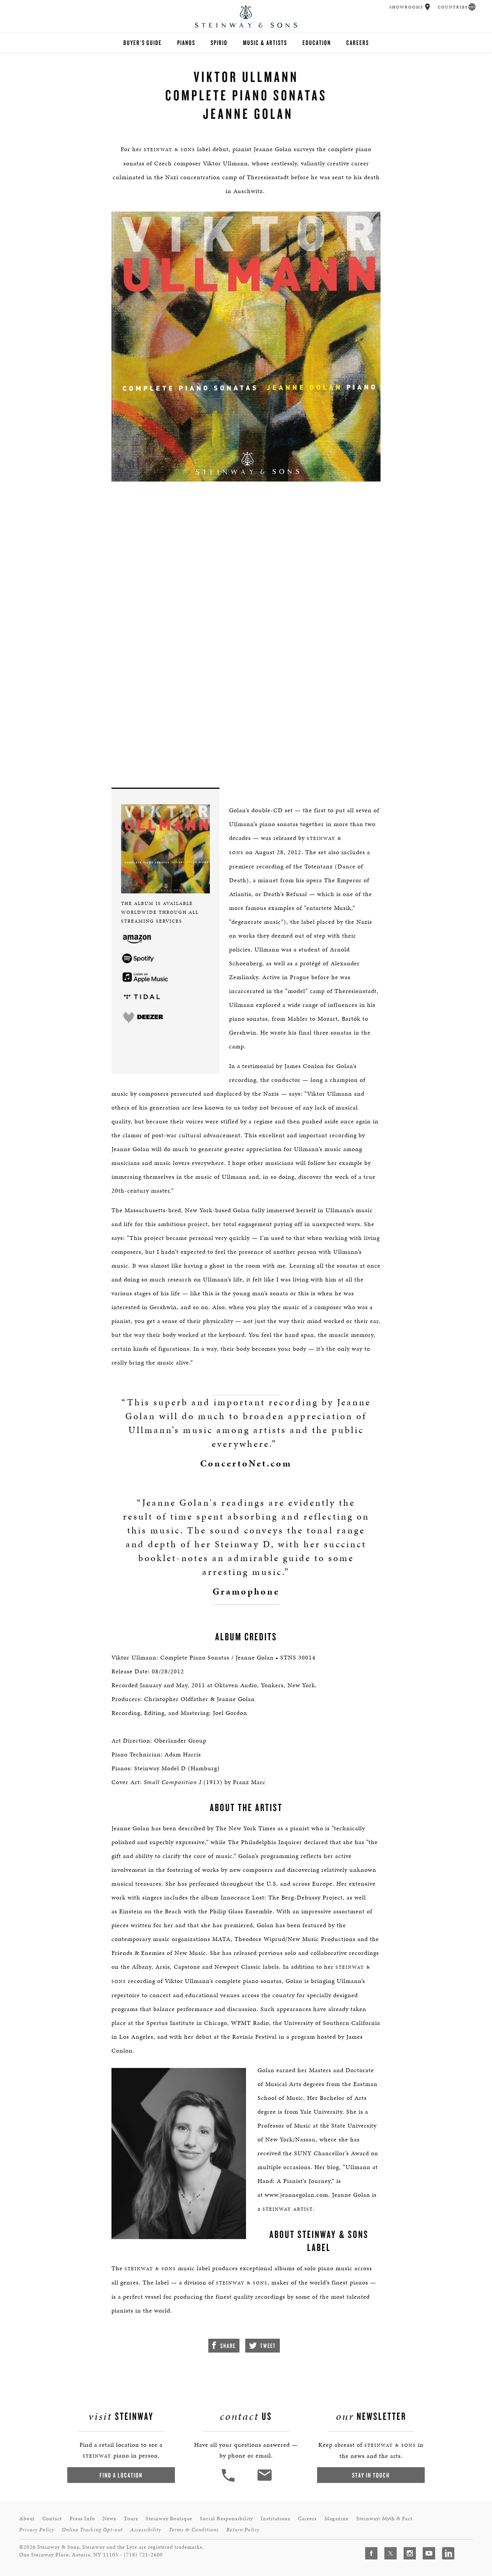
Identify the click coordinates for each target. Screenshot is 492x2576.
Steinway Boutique (169, 2519)
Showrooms (406, 7)
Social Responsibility (226, 2519)
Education (317, 42)
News (109, 2519)
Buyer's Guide (143, 42)
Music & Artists (265, 42)
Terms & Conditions (194, 2530)
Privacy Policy (37, 2530)
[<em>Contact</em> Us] (264, 2481)
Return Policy (243, 2530)
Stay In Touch (371, 2475)
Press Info (82, 2519)
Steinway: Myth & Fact (384, 2519)
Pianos (186, 42)
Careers (358, 42)
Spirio (219, 42)
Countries (453, 7)
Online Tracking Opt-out (92, 2530)
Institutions (275, 2519)
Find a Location (121, 2475)
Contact (52, 2519)
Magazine (337, 2519)
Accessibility (146, 2530)
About (27, 2519)
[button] (428, 7)
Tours (131, 2519)
